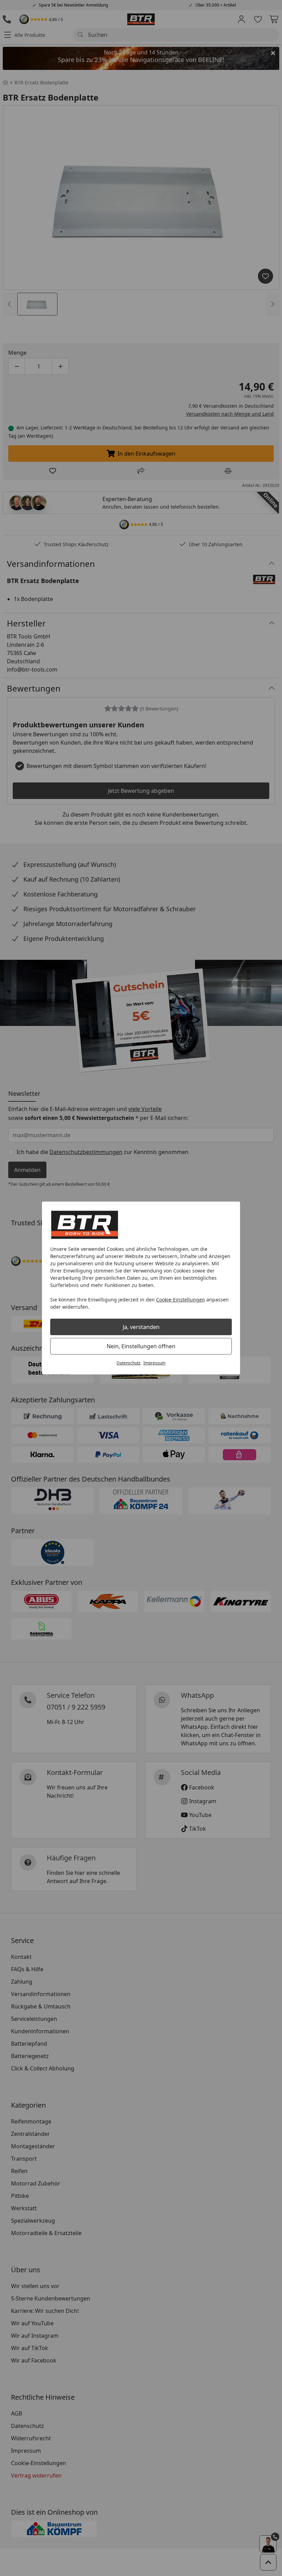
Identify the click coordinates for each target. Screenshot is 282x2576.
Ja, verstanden (141, 1327)
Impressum (154, 1363)
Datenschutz (129, 1363)
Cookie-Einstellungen (181, 1300)
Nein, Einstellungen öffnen (141, 1346)
